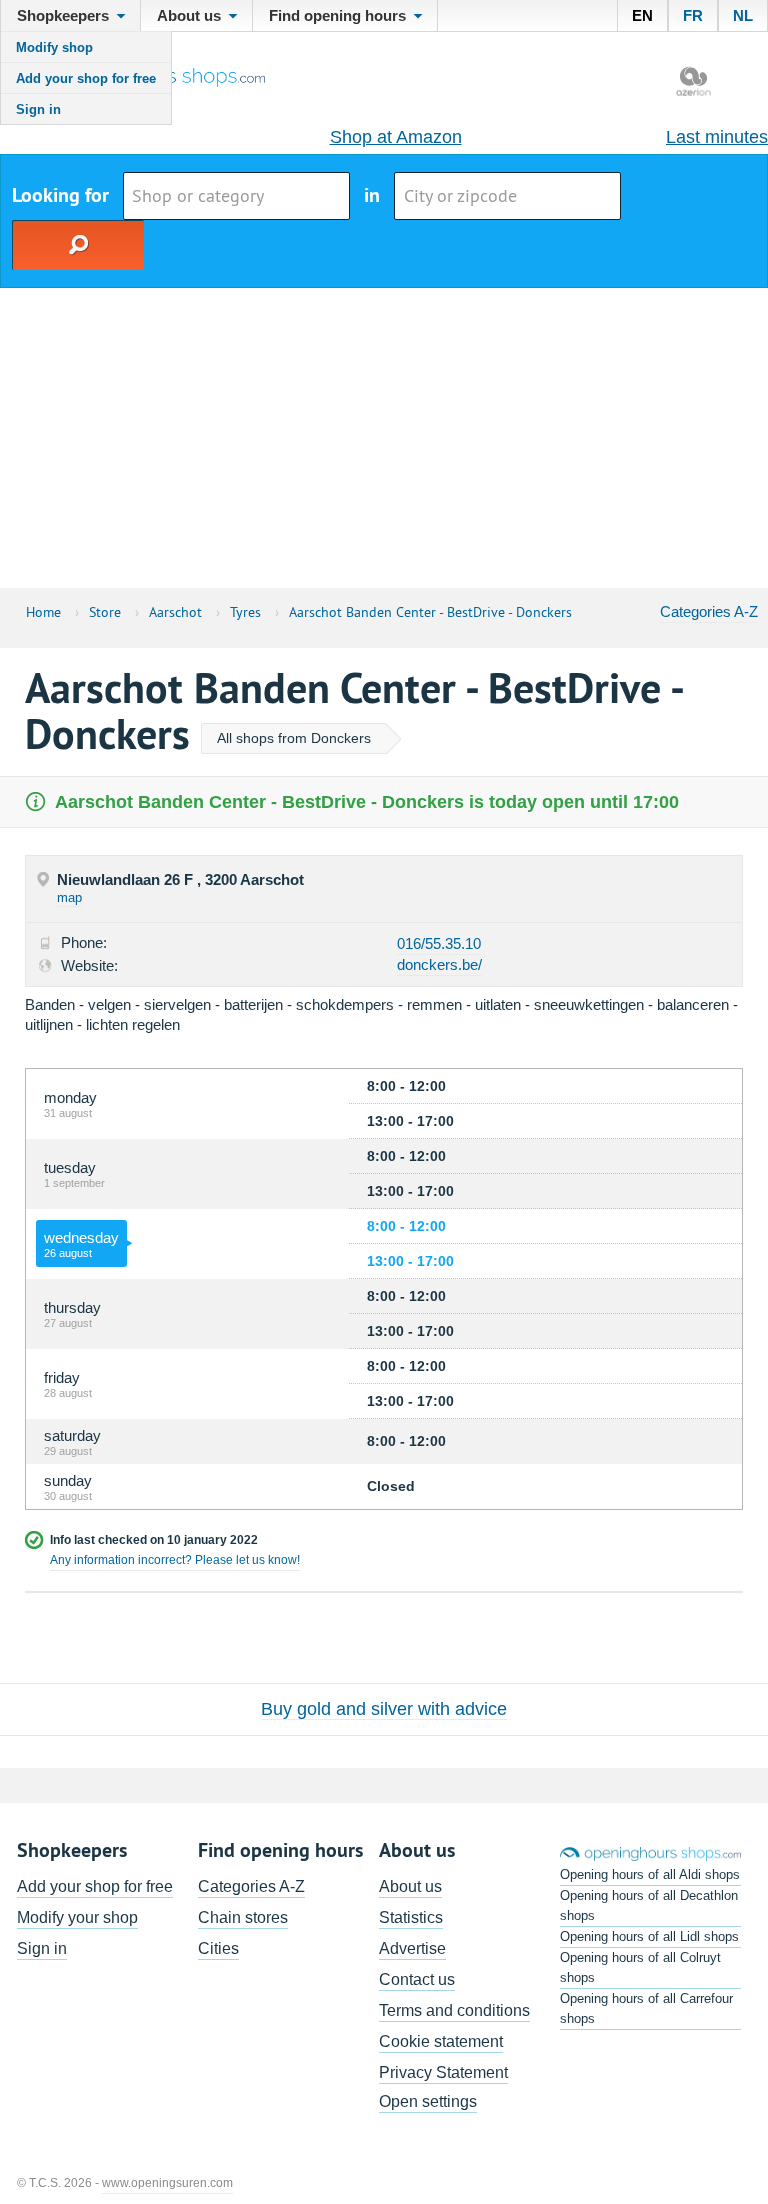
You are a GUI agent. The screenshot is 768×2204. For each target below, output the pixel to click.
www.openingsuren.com (167, 2183)
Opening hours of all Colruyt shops (640, 1967)
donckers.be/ (439, 964)
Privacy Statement (443, 2072)
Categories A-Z (709, 611)
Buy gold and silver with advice (384, 1709)
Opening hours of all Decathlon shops (649, 1905)
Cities (218, 1948)
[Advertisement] (384, 438)
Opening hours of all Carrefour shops (646, 2008)
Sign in (38, 109)
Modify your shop (77, 1917)
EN (642, 15)
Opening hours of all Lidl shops (649, 1936)
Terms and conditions (454, 2010)
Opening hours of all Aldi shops (650, 1874)
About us (410, 1886)
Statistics (411, 1917)
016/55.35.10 (439, 943)
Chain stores (243, 1917)
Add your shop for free (86, 78)
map (69, 897)
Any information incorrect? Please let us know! (175, 1560)
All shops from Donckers (294, 738)
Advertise (412, 1948)
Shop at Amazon (396, 137)
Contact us (417, 1979)
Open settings (428, 2101)
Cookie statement (441, 2041)
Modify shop (54, 47)
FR (693, 15)
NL (743, 15)
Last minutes (717, 137)
